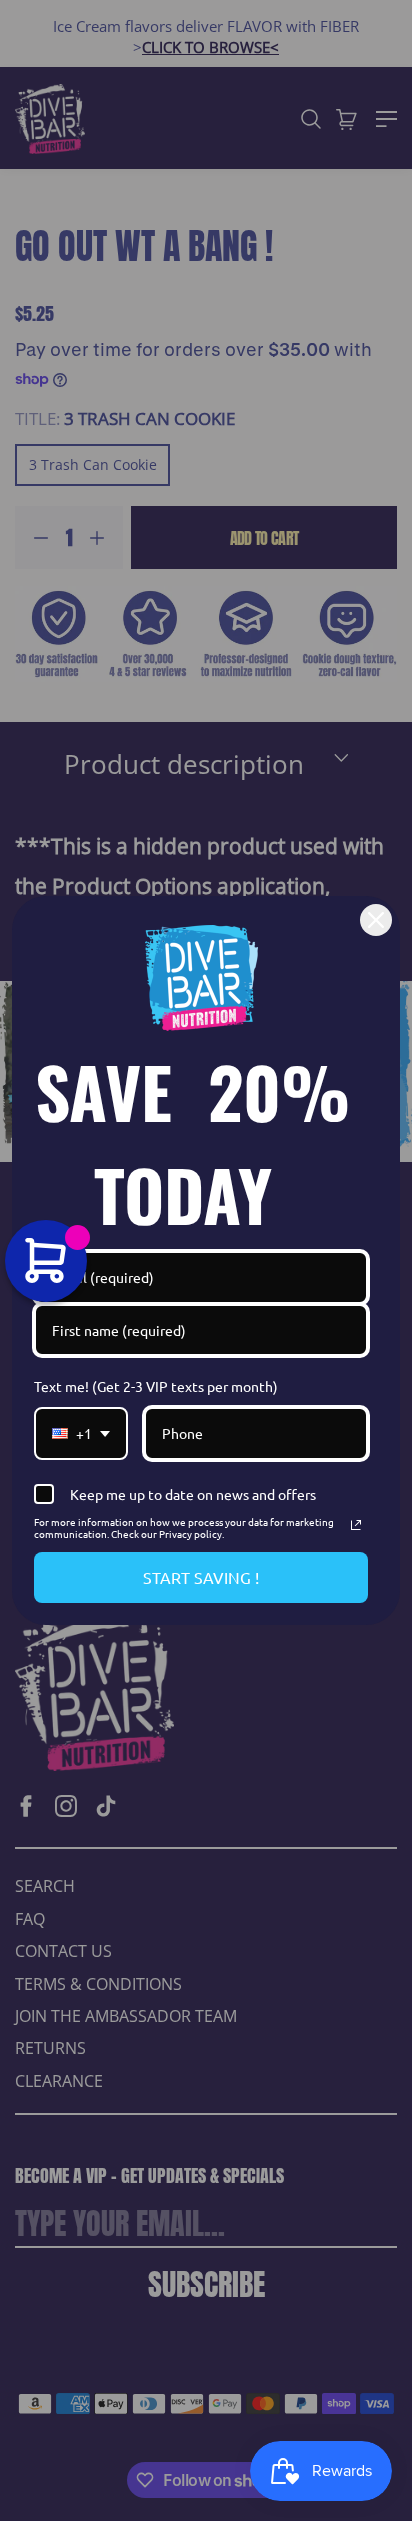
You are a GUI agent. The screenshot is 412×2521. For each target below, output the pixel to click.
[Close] (376, 920)
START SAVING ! (201, 1577)
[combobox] (81, 1433)
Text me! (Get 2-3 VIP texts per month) (156, 1386)
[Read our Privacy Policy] (356, 1525)
